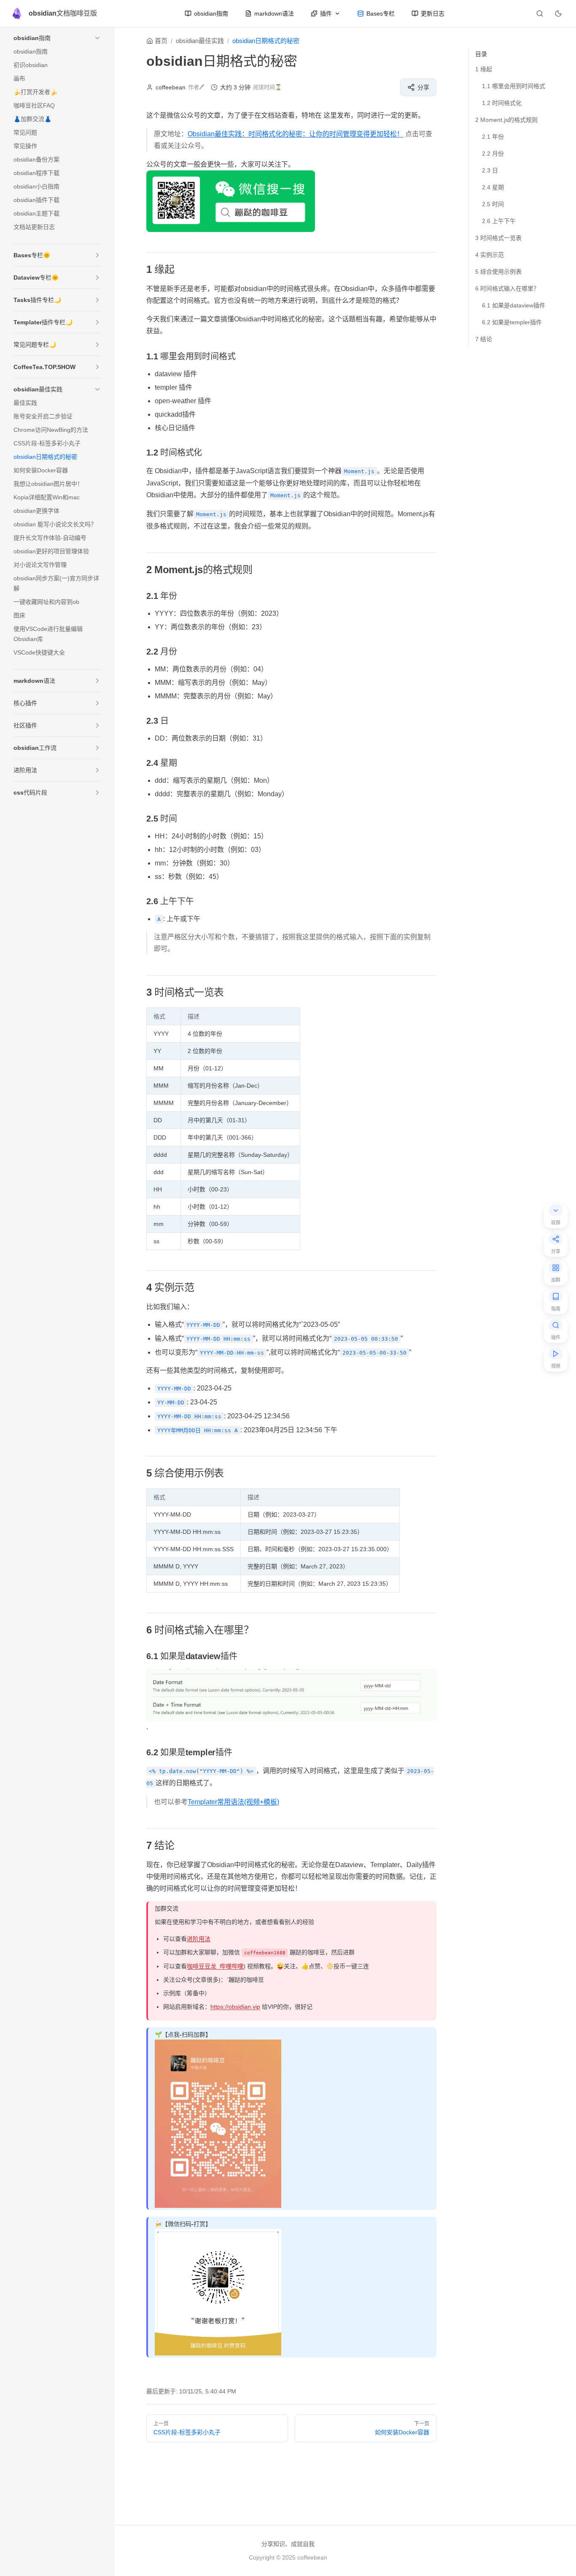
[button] (97, 38)
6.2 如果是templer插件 (512, 322)
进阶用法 (199, 1939)
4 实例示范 (490, 255)
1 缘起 (484, 69)
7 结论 (484, 339)
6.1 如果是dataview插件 (514, 305)
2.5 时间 (493, 204)
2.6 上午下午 (499, 221)
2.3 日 (490, 170)
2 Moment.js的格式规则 (506, 120)
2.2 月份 (493, 154)
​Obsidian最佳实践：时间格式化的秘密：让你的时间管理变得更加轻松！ (296, 134)
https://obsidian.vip (235, 2007)
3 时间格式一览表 (498, 238)
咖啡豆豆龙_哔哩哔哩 (215, 1966)
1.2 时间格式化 (502, 103)
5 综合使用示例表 (498, 272)
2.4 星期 (493, 187)
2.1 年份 (493, 137)
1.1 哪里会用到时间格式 (514, 86)
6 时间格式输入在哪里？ (507, 288)
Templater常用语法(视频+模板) (233, 1802)
